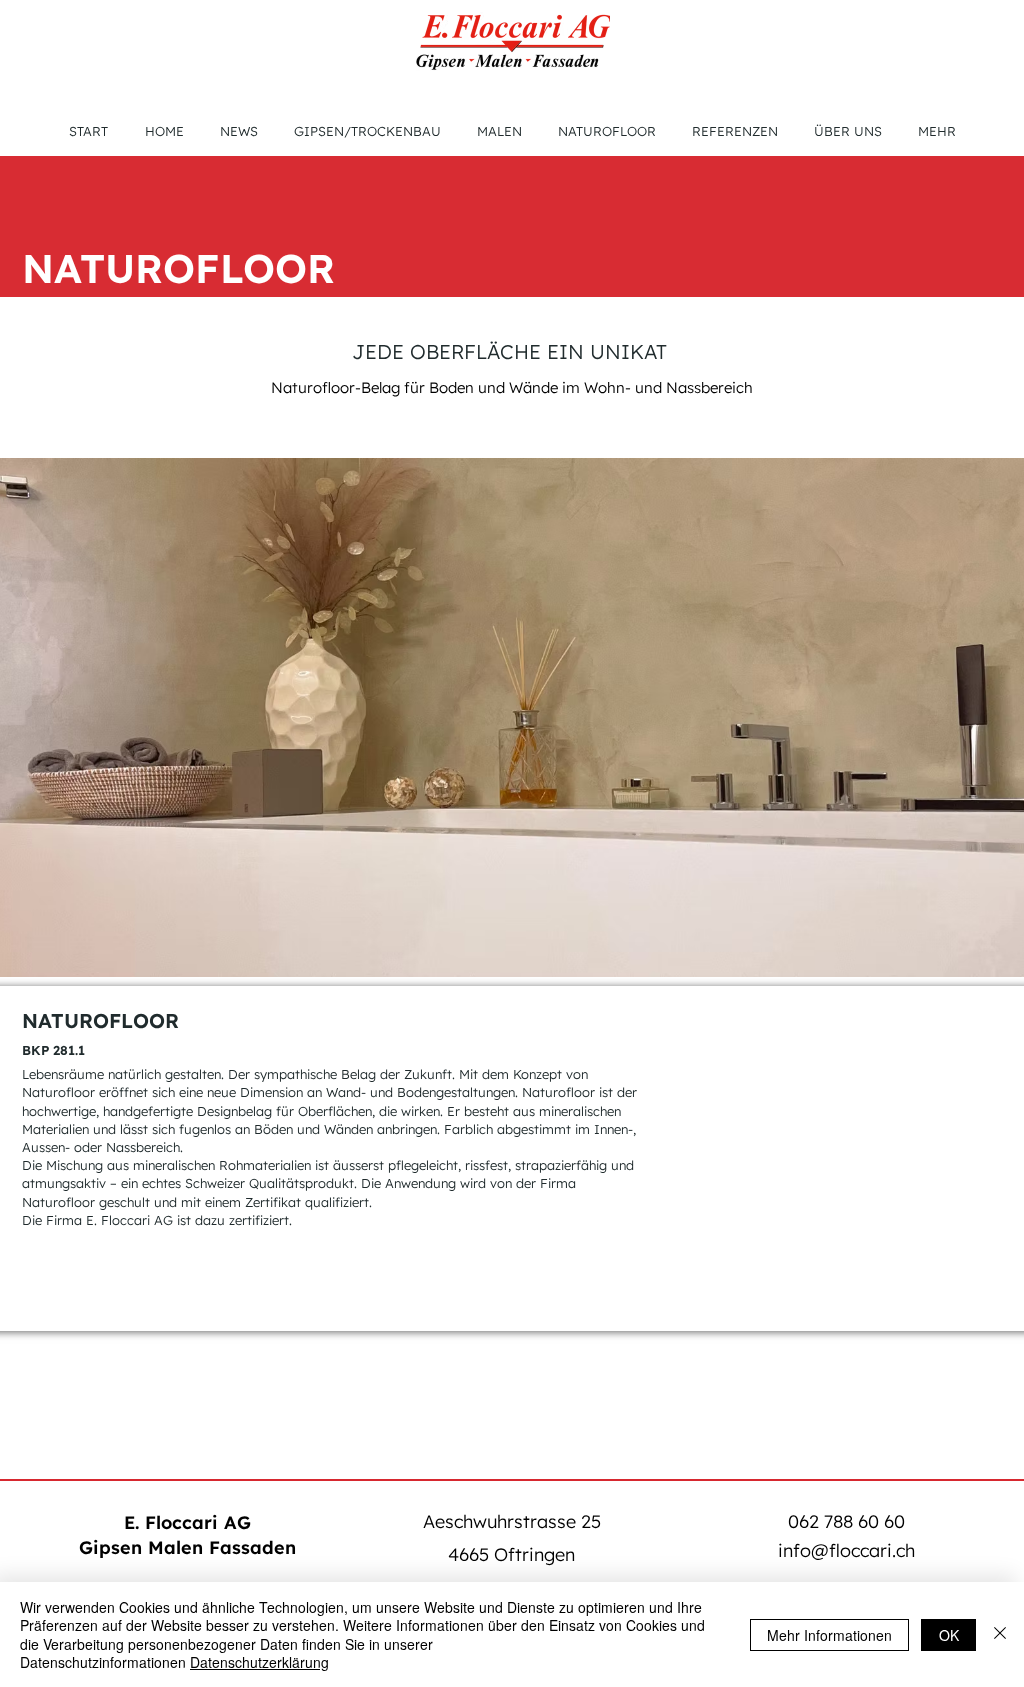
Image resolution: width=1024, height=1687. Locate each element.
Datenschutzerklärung (259, 1662)
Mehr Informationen (829, 1635)
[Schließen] (1000, 1634)
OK (949, 1635)
